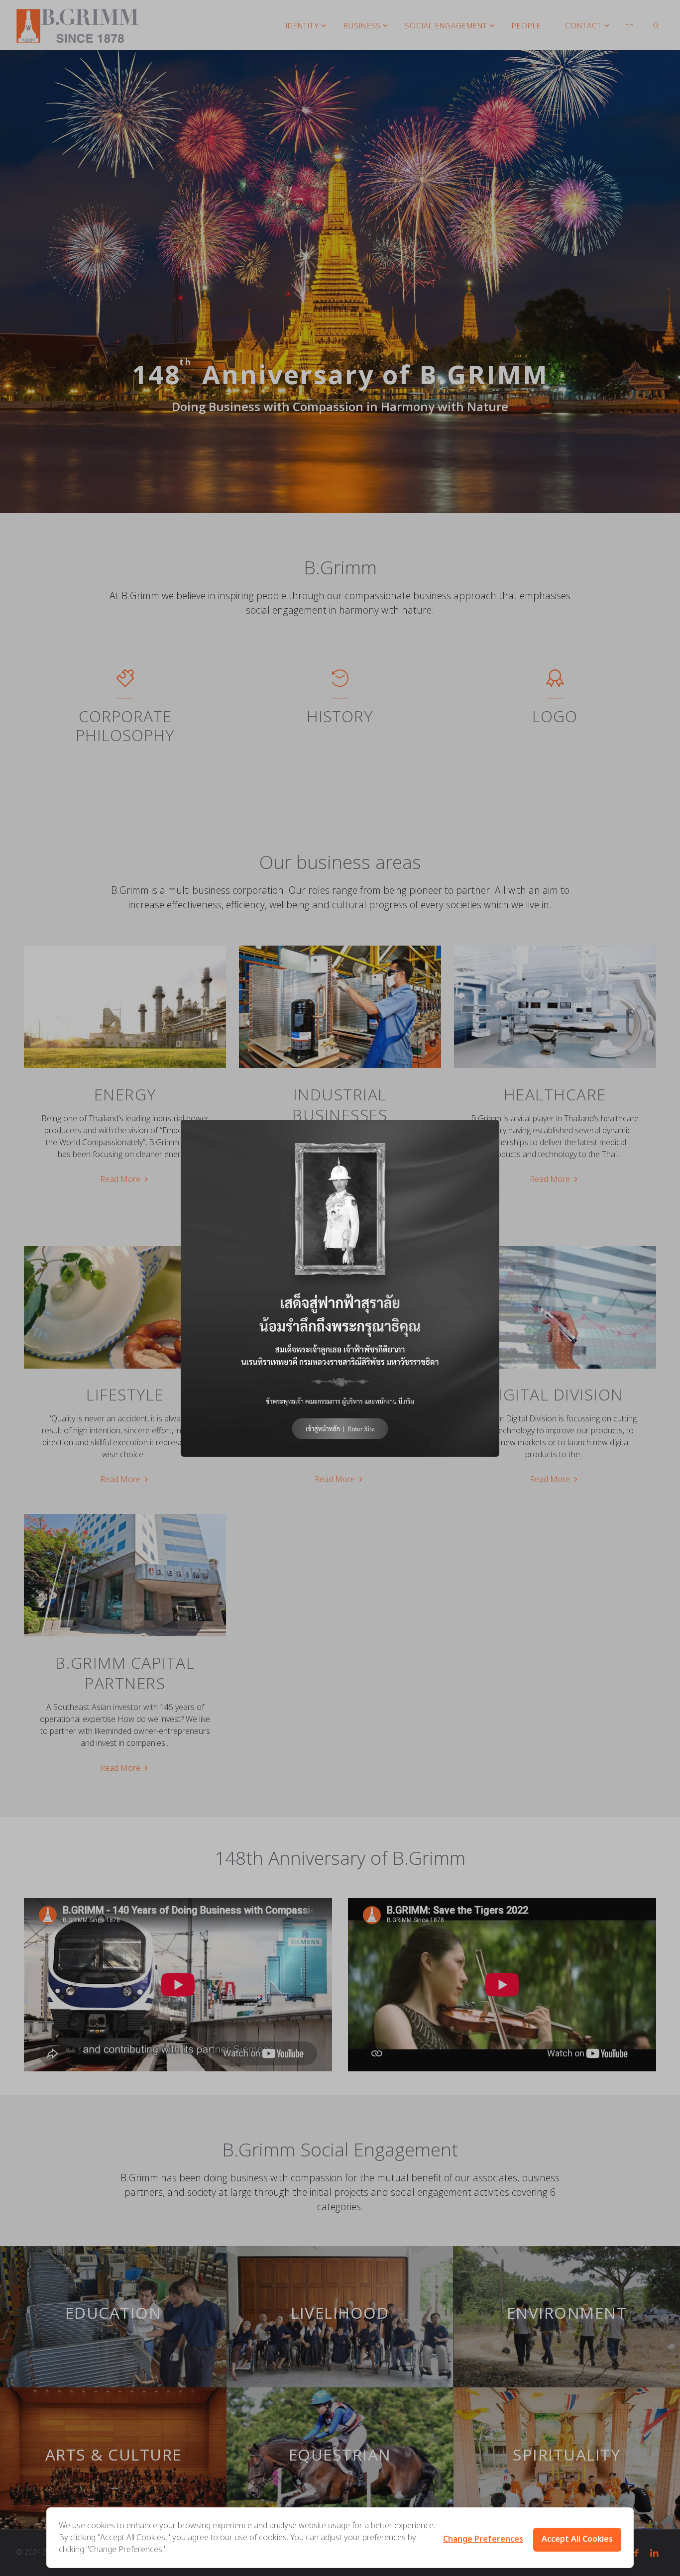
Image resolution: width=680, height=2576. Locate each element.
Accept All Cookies (577, 2539)
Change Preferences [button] (483, 2539)
